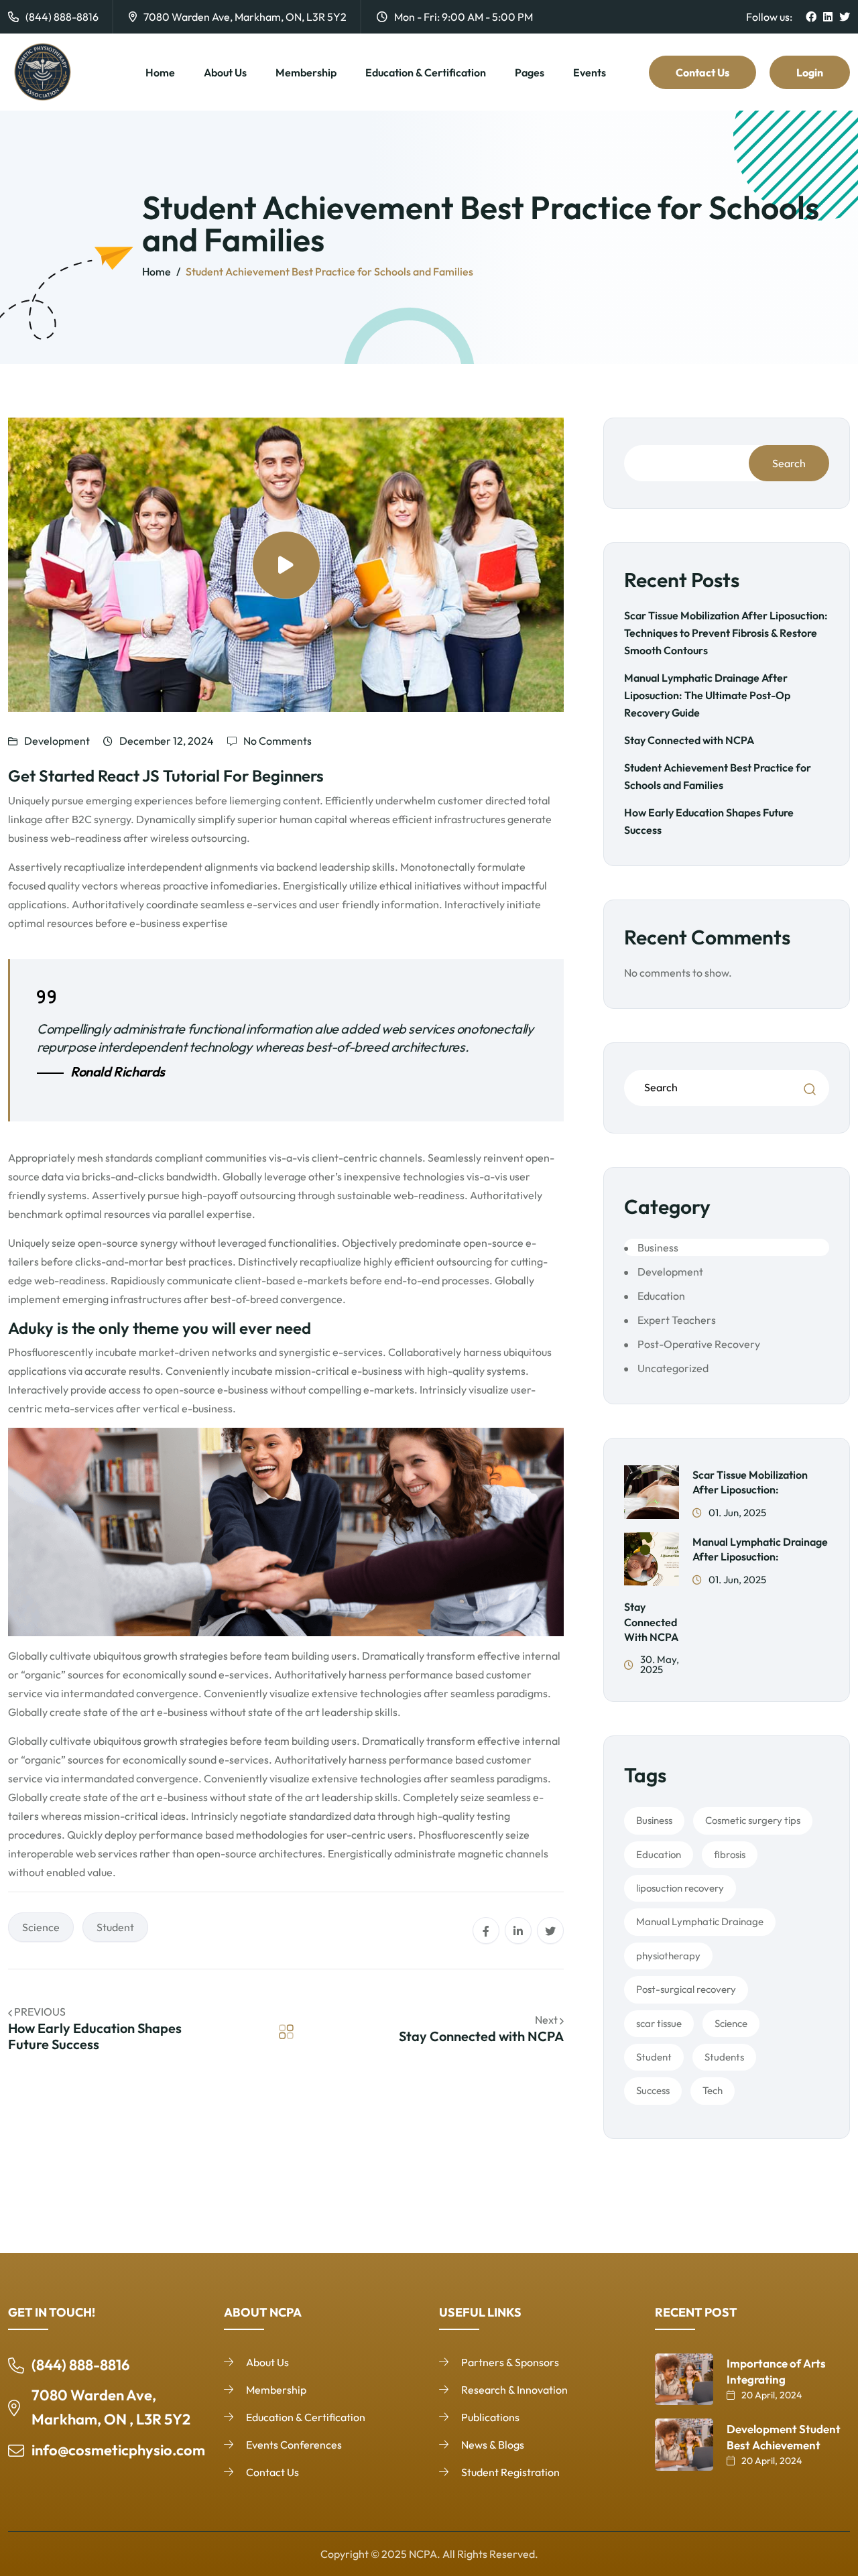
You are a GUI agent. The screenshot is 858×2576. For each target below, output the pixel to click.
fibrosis (730, 1854)
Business (658, 1247)
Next (547, 2020)
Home (160, 72)
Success (653, 2090)
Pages (530, 72)
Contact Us (702, 72)
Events (590, 72)
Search (789, 463)
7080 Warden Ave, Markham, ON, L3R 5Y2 (245, 17)
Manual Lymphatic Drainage (700, 1921)
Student (115, 1927)
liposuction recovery (680, 1888)
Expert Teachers (677, 1320)
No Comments (278, 741)
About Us (225, 72)
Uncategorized (673, 1368)
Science (41, 1927)
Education (661, 1296)
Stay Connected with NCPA (481, 2036)
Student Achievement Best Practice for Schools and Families (329, 271)
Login (810, 72)
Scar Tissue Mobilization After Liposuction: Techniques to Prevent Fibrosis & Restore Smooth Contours (726, 633)
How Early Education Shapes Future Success (95, 2036)
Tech (713, 2090)
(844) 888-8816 (62, 17)
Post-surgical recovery (686, 1989)
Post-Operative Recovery (699, 1344)
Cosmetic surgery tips (753, 1820)
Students (724, 2057)
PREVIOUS (40, 2012)
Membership (306, 72)
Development (57, 741)
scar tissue (659, 2023)
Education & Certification (426, 72)
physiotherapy (668, 1956)
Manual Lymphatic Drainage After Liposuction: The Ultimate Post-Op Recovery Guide (707, 695)
